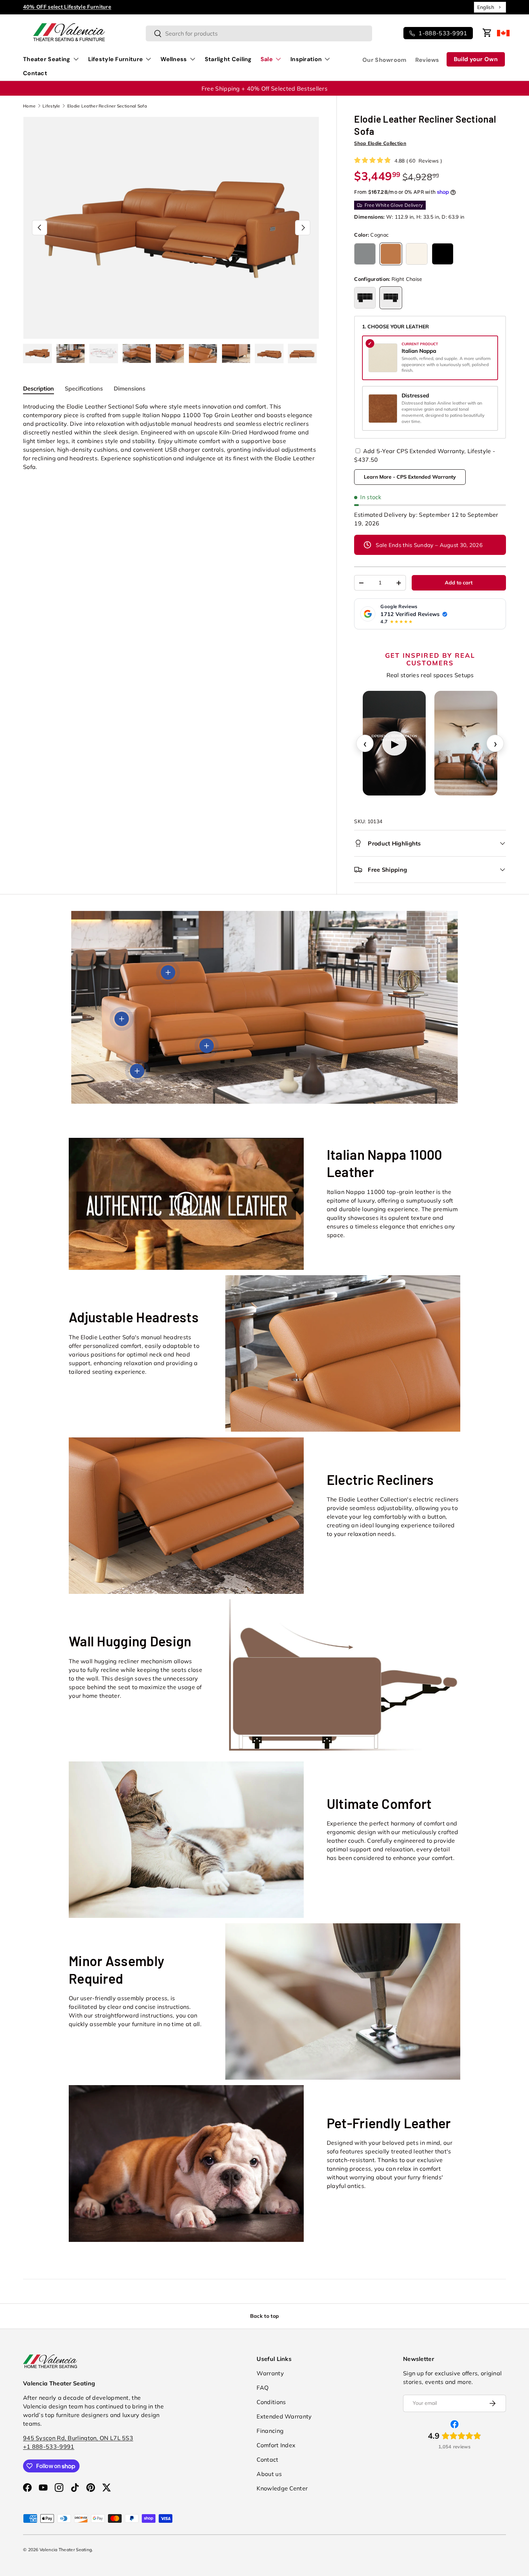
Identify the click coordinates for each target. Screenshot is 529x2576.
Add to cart (459, 583)
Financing (270, 2431)
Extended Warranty (284, 2416)
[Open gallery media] (466, 743)
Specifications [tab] (84, 388)
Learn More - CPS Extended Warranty (410, 477)
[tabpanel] (171, 437)
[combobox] (490, 7)
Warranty (270, 2373)
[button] (487, 33)
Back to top (264, 2316)
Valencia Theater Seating (66, 2550)
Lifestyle (51, 106)
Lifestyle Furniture (116, 59)
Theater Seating (47, 59)
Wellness (174, 59)
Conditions (271, 2402)
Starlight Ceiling (228, 59)
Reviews (427, 60)
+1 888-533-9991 (49, 2447)
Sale (267, 59)
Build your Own (476, 59)
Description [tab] (39, 388)
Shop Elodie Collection (380, 143)
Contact (35, 73)
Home (29, 106)
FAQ (263, 2388)
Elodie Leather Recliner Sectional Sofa (107, 106)
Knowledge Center (282, 2488)
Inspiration (306, 59)
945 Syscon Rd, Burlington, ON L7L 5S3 (78, 2438)
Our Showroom (385, 60)
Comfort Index (276, 2445)
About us (269, 2474)
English (486, 7)
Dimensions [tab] (130, 388)
